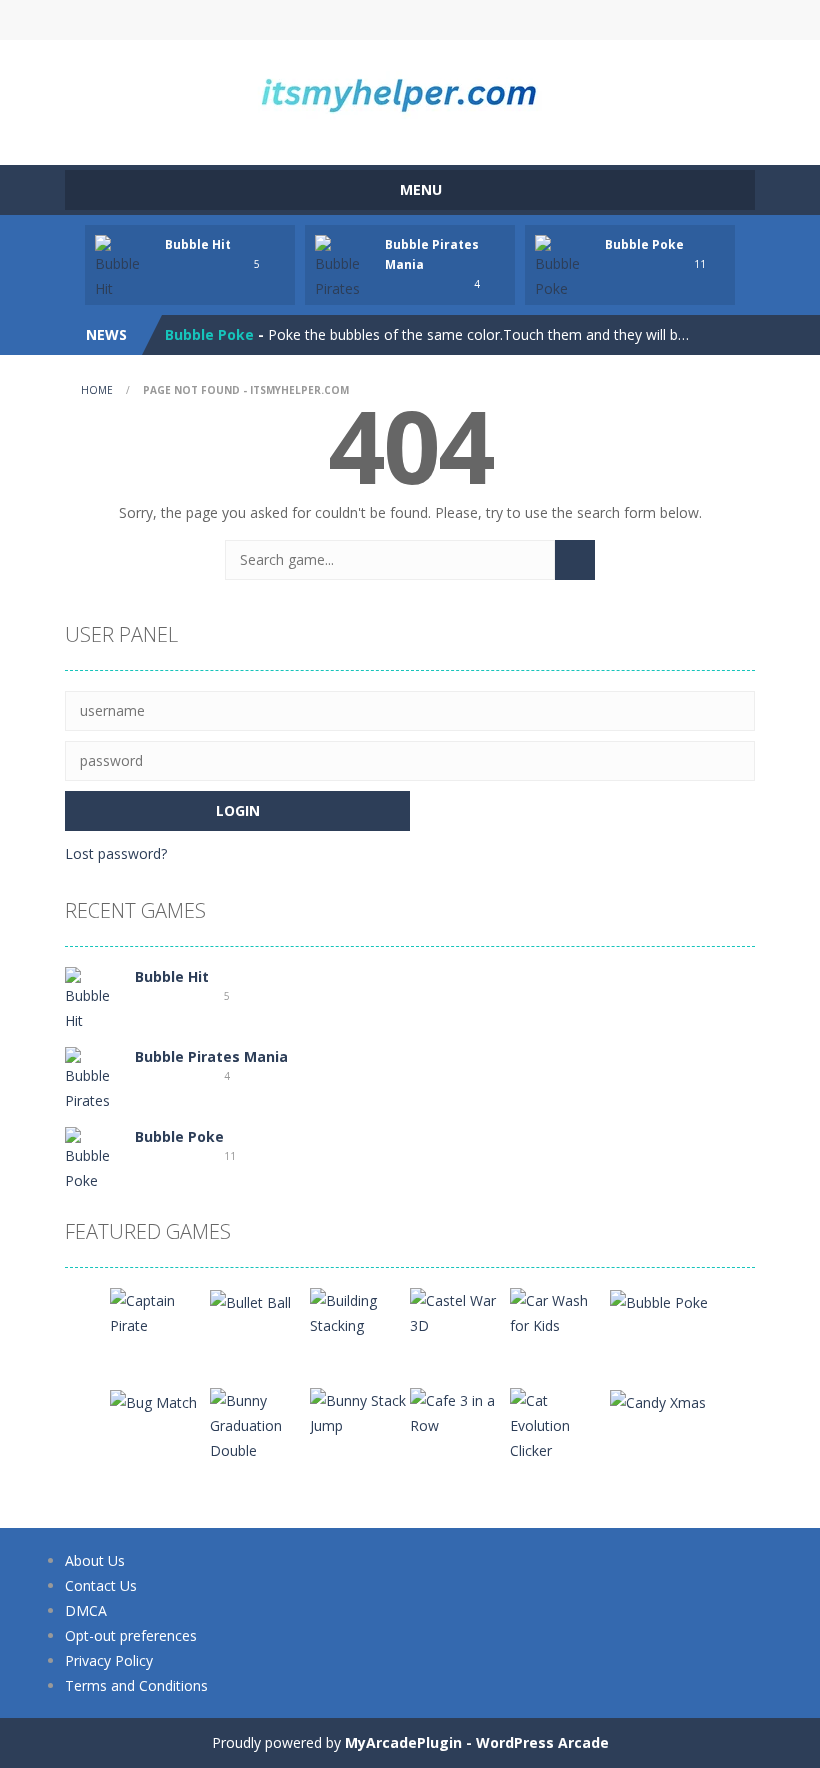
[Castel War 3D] (460, 1311)
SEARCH (410, 20)
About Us (95, 1560)
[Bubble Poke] (95, 1158)
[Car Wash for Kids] (560, 1311)
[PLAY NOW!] (125, 266)
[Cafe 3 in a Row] (460, 1411)
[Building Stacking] (360, 1311)
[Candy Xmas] (658, 1400)
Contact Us (101, 1585)
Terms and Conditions (136, 1685)
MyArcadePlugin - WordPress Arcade (477, 1742)
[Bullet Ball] (250, 1300)
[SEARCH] (575, 560)
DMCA (86, 1610)
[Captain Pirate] (160, 1311)
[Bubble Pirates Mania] (95, 1090)
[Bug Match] (153, 1400)
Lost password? (116, 853)
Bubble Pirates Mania (211, 1056)
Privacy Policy (109, 1660)
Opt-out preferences (131, 1635)
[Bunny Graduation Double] (260, 1423)
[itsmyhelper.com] (410, 93)
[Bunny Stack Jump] (360, 1411)
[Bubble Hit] (95, 998)
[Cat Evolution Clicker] (560, 1423)
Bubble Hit (198, 244)
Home (97, 390)
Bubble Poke (644, 244)
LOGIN (243, 20)
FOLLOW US (578, 20)
